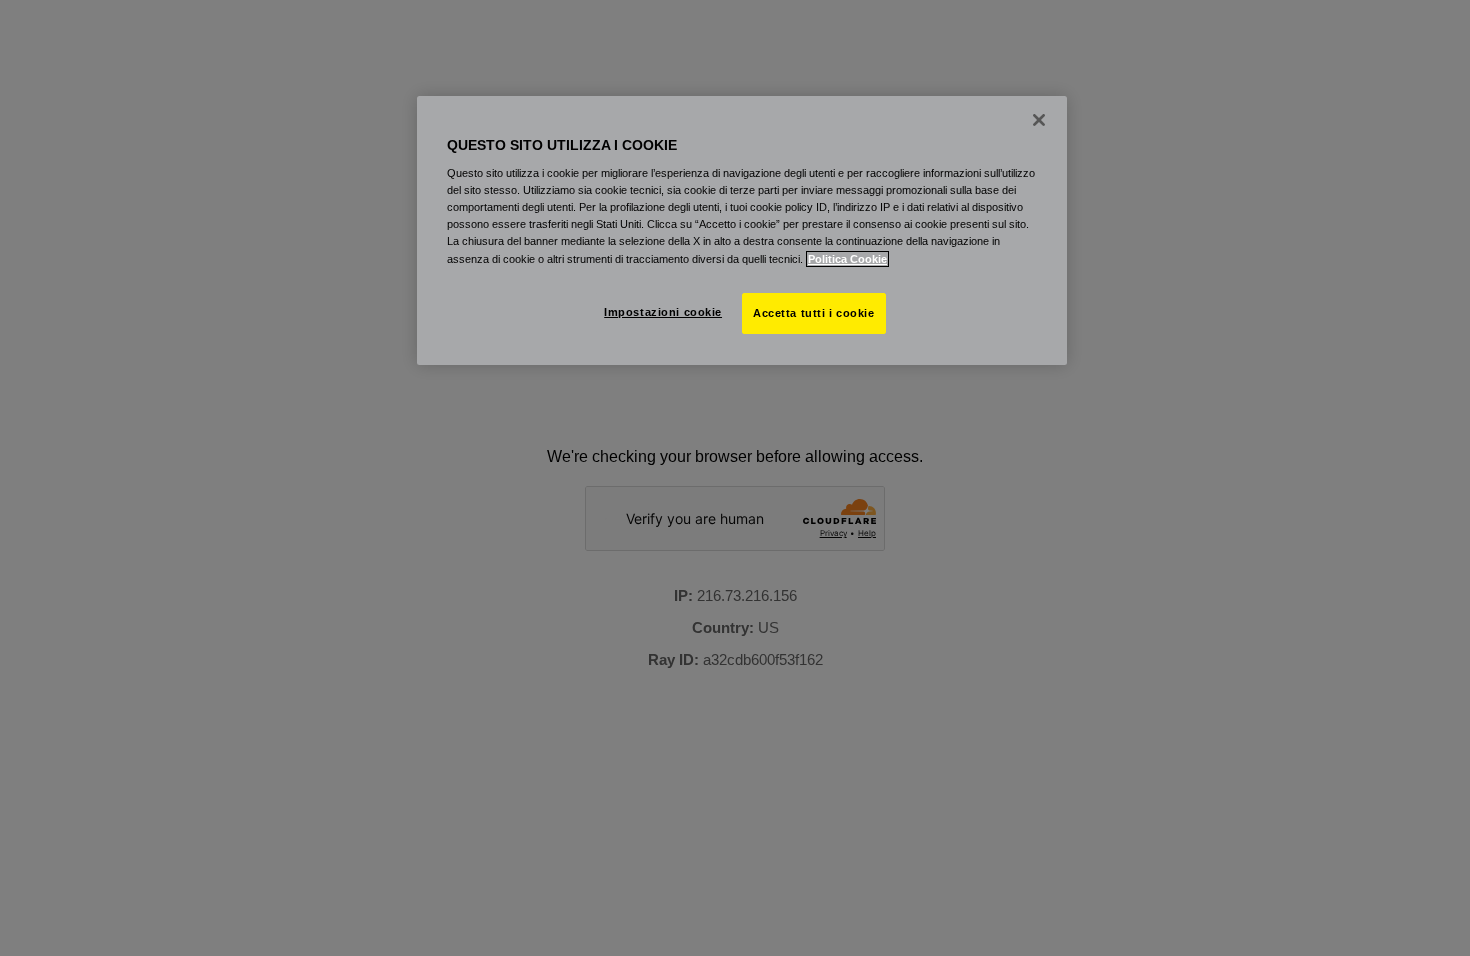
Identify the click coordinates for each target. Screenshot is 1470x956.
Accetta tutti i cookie (814, 313)
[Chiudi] (1039, 120)
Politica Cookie (847, 259)
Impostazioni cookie (663, 312)
